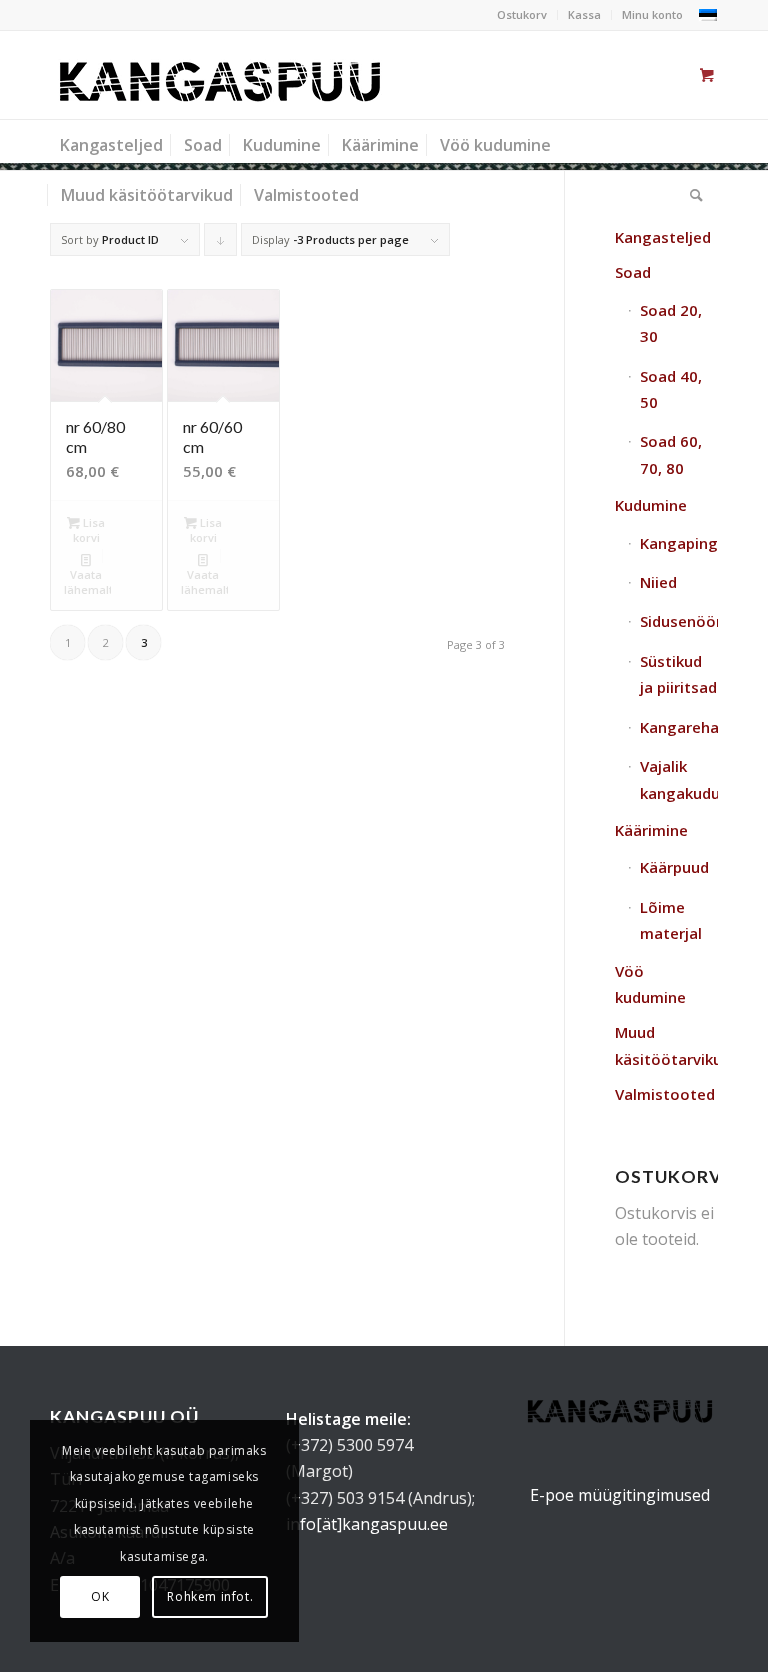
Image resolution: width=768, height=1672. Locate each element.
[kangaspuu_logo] (220, 75)
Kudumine (651, 505)
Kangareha (679, 727)
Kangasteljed (663, 237)
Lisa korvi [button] (89, 530)
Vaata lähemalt (87, 582)
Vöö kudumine (650, 984)
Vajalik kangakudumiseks (679, 779)
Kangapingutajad (679, 543)
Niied (658, 582)
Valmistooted (665, 1094)
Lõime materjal (671, 920)
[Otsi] (691, 195)
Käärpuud (674, 867)
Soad (633, 272)
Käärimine (651, 830)
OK (100, 1596)
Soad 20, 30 (671, 323)
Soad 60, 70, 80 (671, 454)
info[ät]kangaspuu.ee (367, 1524)
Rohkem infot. (210, 1596)
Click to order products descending (221, 244)
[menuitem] (522, 15)
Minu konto (652, 14)
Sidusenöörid (679, 621)
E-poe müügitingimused (620, 1495)
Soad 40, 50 (671, 389)
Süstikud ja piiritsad (678, 674)
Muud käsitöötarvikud (666, 1045)
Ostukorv (522, 14)
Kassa (584, 14)
